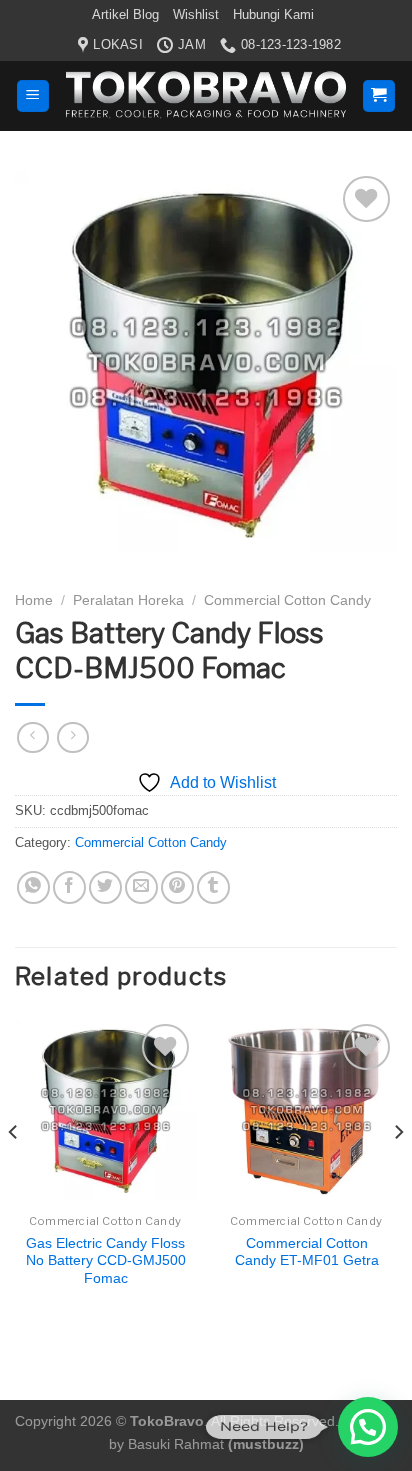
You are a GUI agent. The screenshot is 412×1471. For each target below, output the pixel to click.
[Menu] (33, 96)
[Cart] (379, 96)
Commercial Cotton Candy (287, 600)
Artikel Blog (125, 14)
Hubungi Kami (273, 14)
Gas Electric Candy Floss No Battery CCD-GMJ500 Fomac (106, 1261)
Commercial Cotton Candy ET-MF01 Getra (307, 1252)
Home (34, 600)
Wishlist (196, 14)
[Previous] (14, 1172)
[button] (368, 1427)
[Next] (398, 1172)
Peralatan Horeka (128, 600)
